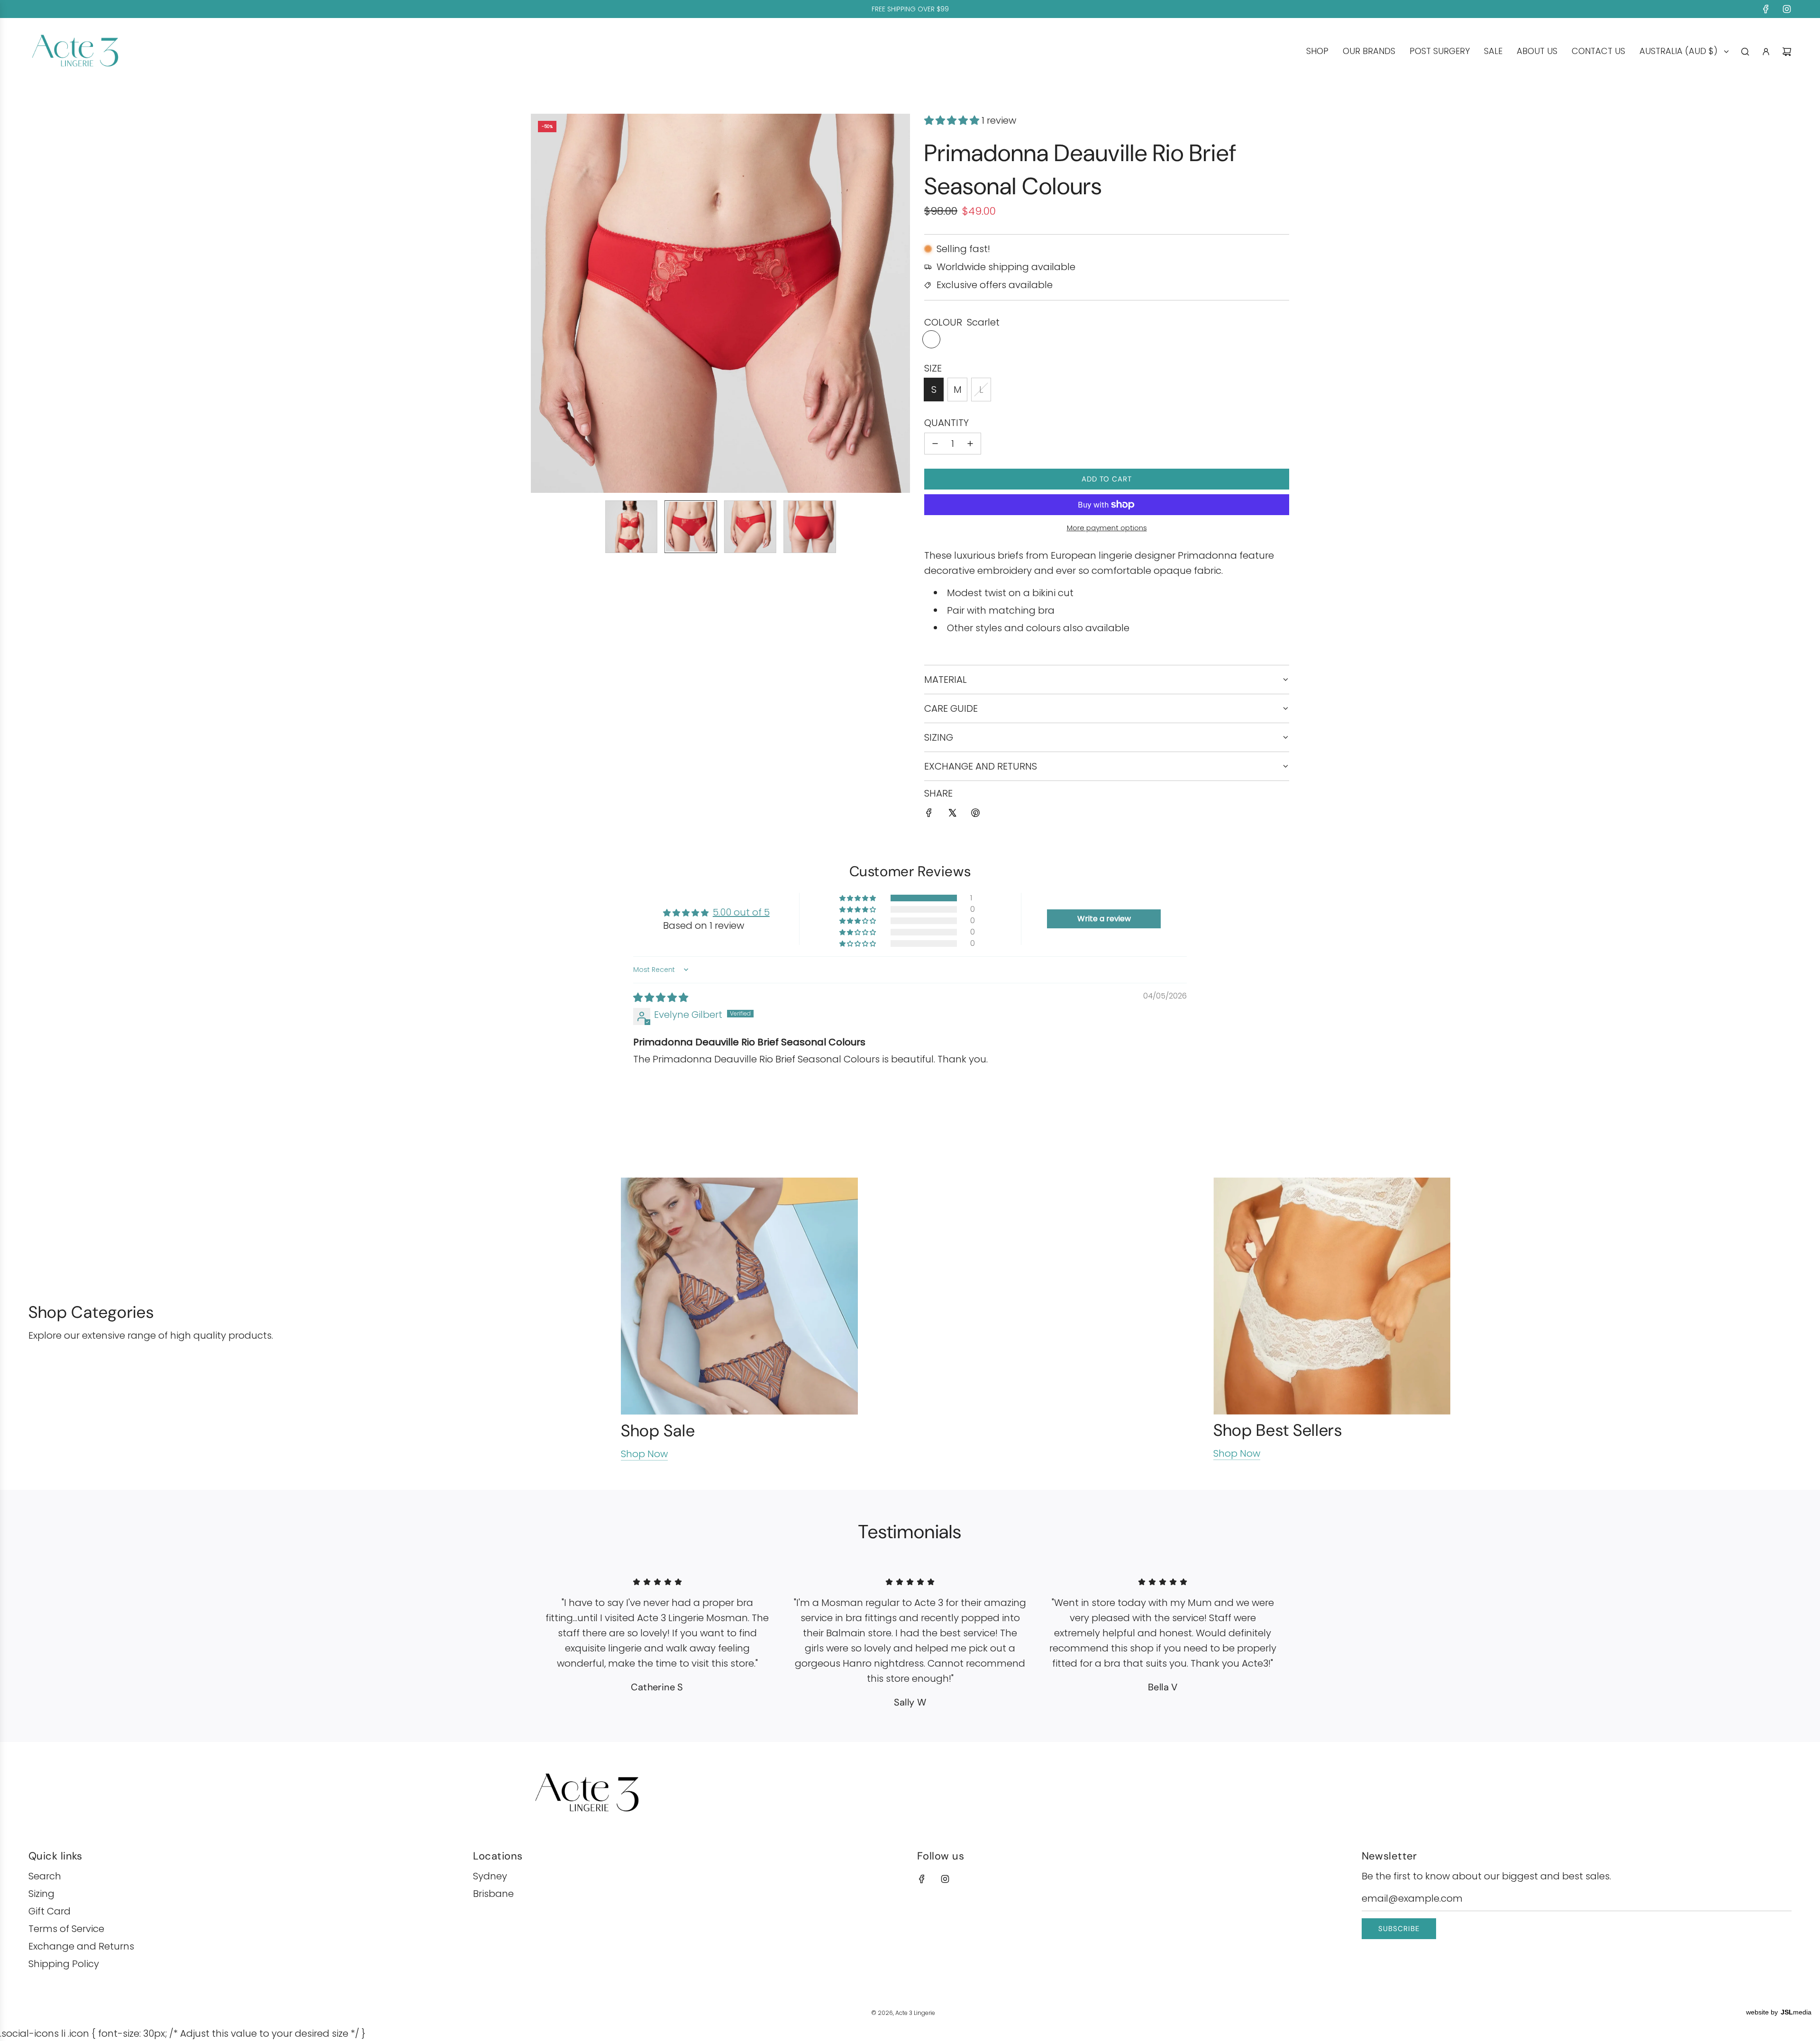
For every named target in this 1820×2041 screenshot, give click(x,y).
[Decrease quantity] (935, 444)
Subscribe (1399, 1929)
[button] (543, 303)
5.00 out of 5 (741, 912)
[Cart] (1787, 52)
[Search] (1745, 52)
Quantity (946, 423)
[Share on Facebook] (929, 814)
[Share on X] (952, 814)
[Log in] (1766, 52)
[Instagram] (1787, 9)
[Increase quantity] (970, 444)
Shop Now (644, 1454)
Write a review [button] (1104, 919)
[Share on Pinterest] (975, 814)
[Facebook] (1766, 9)
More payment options (1107, 528)
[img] (661, 998)
